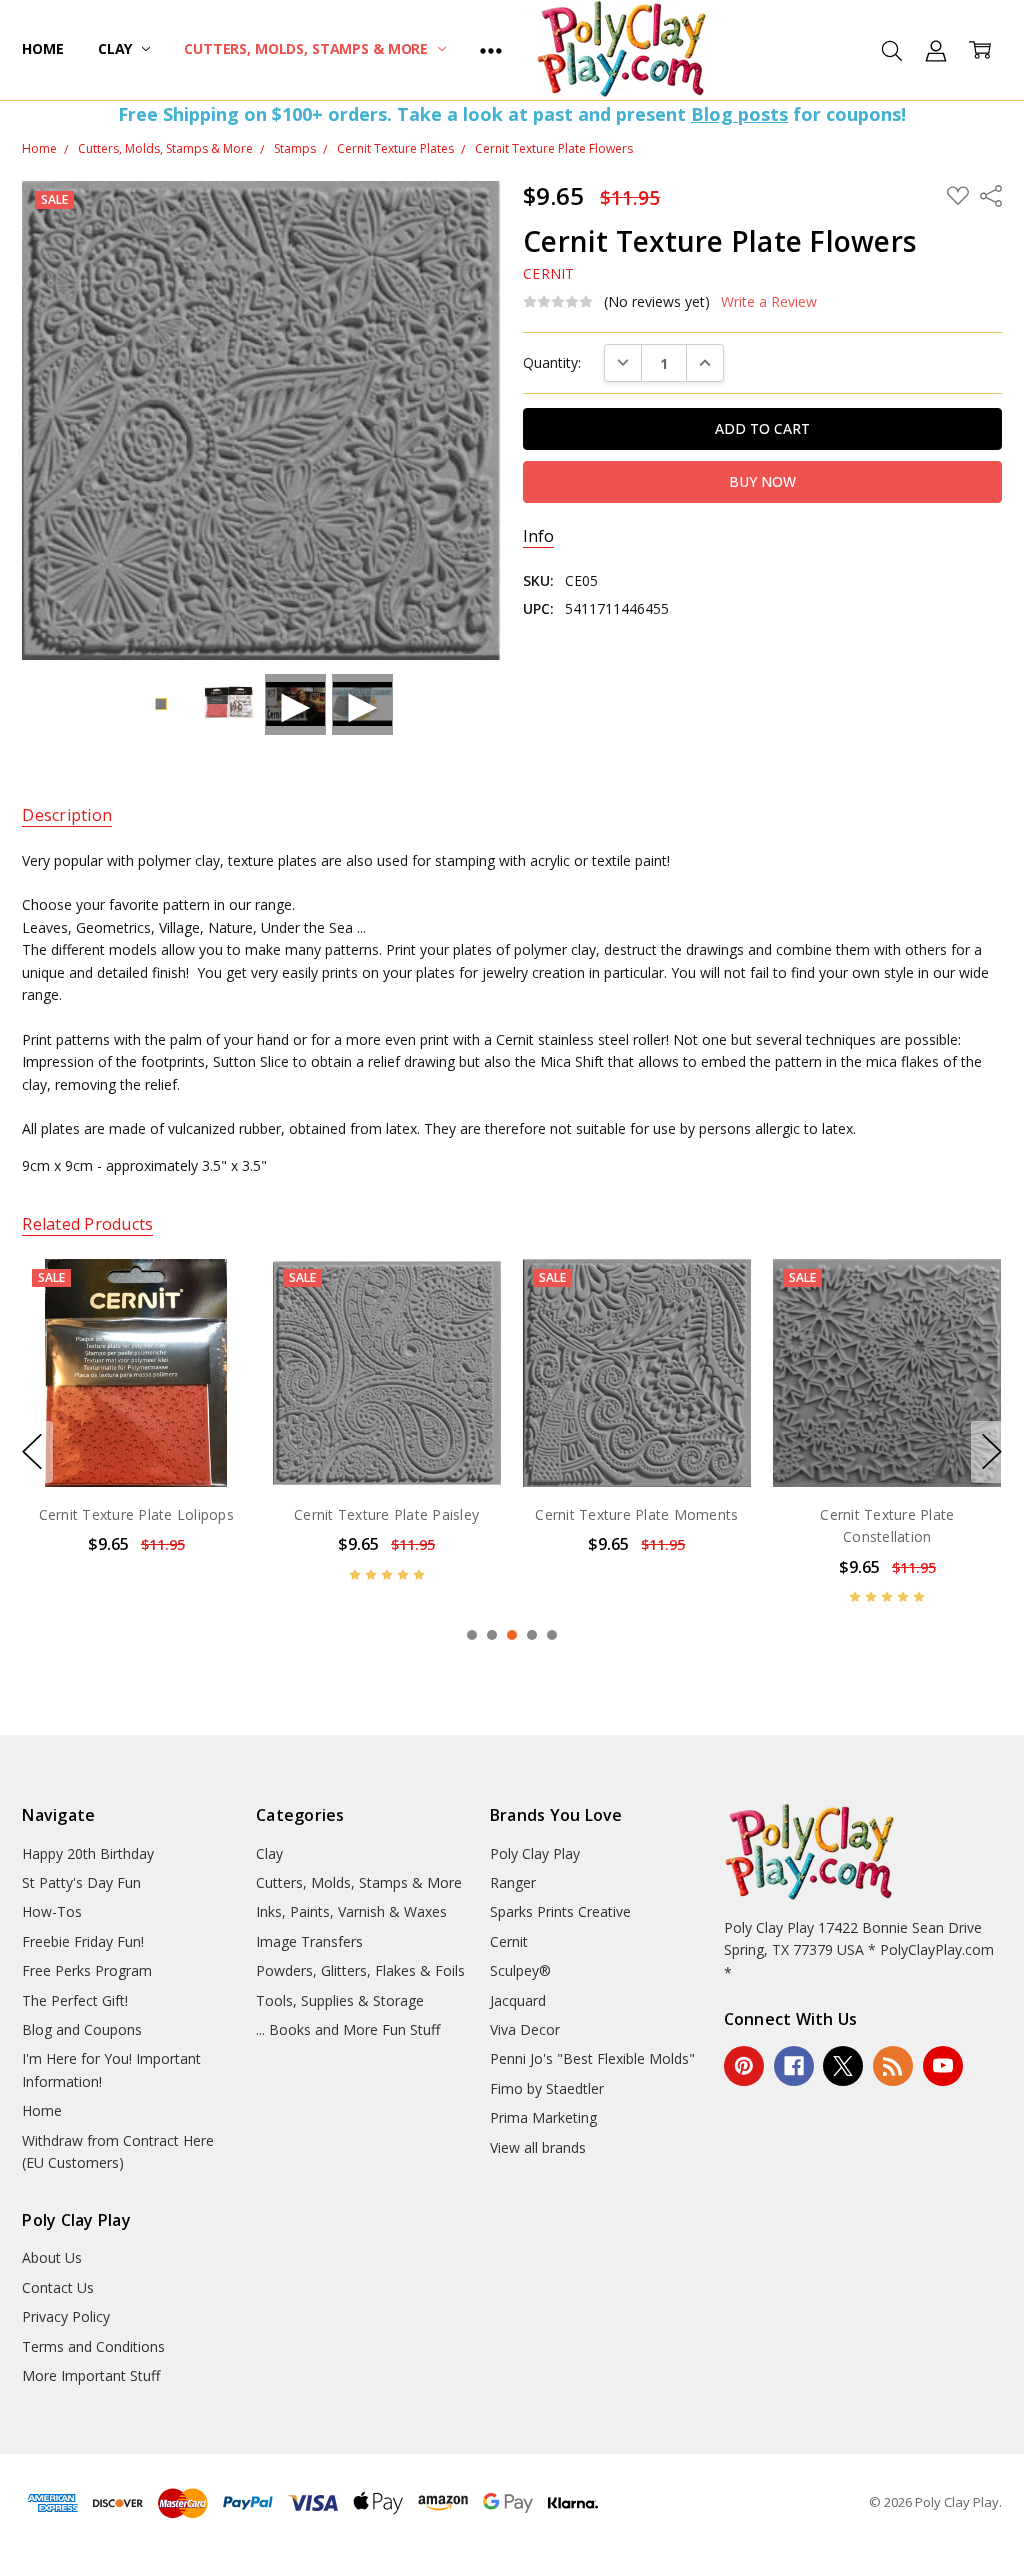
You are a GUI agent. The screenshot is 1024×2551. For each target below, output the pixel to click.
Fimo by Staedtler (547, 2088)
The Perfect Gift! (75, 2000)
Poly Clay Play (535, 1853)
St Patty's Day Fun (81, 1882)
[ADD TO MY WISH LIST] (215, 1326)
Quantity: (552, 362)
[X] (843, 2066)
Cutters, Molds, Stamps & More (308, 48)
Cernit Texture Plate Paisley (136, 1514)
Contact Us (58, 2287)
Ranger (513, 1882)
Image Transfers (309, 1941)
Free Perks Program (87, 1970)
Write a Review (769, 302)
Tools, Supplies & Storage (340, 2000)
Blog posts (739, 114)
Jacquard (518, 2000)
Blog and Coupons (82, 2029)
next (992, 1452)
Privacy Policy (66, 2316)
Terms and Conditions (93, 2346)
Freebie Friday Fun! (83, 1941)
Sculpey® (520, 1970)
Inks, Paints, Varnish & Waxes (351, 1911)
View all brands (538, 2147)
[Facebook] (794, 2066)
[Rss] (893, 2066)
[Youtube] (943, 2066)
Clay (117, 48)
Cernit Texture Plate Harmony (888, 1514)
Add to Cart (136, 1400)
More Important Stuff (91, 2375)
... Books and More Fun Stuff (348, 2029)
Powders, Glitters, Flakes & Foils (360, 1970)
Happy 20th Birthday (88, 1853)
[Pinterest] (744, 2066)
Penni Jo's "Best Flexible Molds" (592, 2058)
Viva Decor (525, 2029)
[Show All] (491, 50)
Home (42, 48)
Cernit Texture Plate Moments (386, 1514)
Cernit (509, 1941)
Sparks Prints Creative (560, 1911)
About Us (52, 2257)
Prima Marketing (543, 2117)
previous (32, 1452)
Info (538, 536)
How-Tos (52, 1911)
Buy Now (136, 1444)
